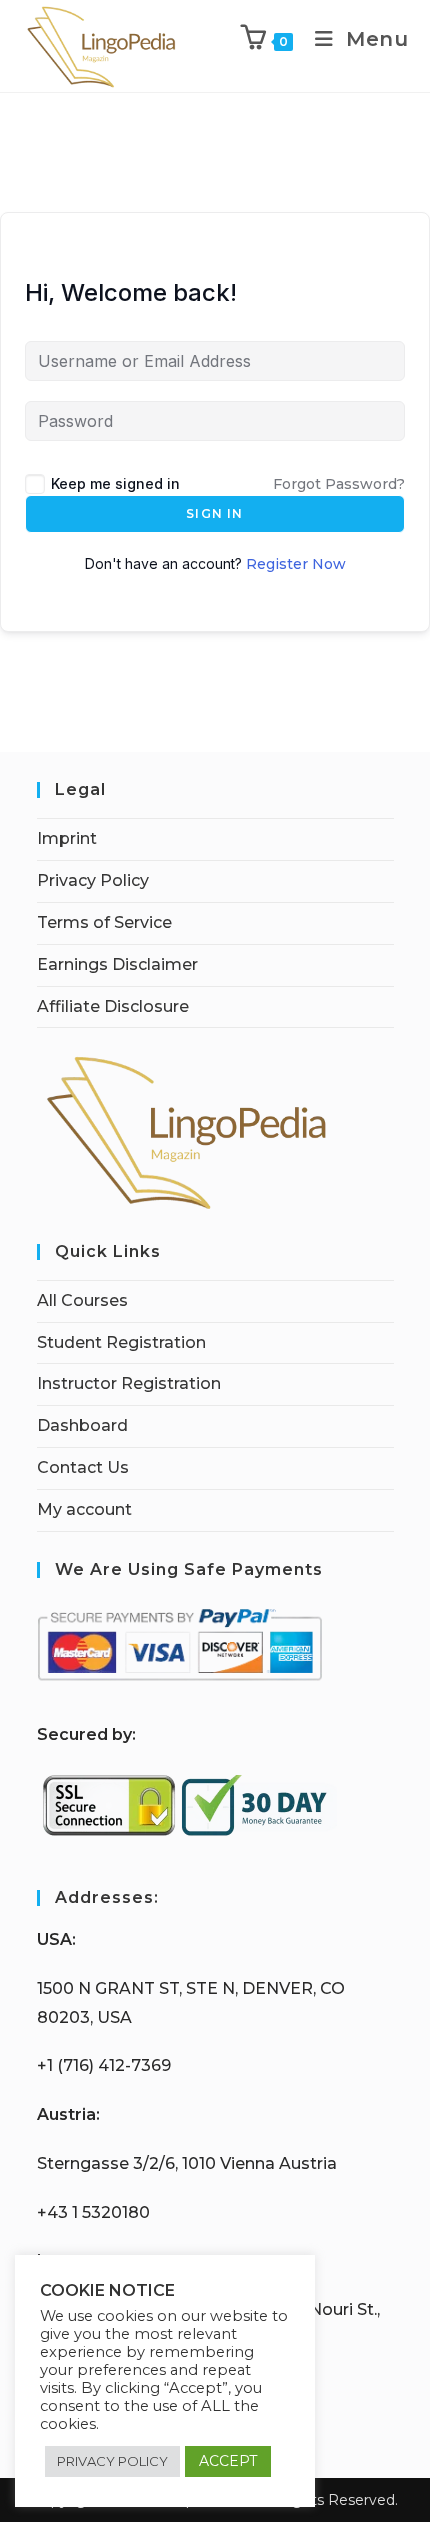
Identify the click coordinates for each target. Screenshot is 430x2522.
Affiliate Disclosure (113, 1006)
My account (84, 1509)
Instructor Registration (129, 1383)
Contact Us (83, 1467)
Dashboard (82, 1425)
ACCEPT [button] (228, 2461)
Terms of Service (104, 922)
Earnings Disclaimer (117, 964)
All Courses (82, 1300)
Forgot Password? (339, 484)
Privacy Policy (93, 880)
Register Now (296, 564)
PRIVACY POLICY (112, 2461)
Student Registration (121, 1342)
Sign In (214, 513)
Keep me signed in (115, 483)
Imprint (67, 838)
